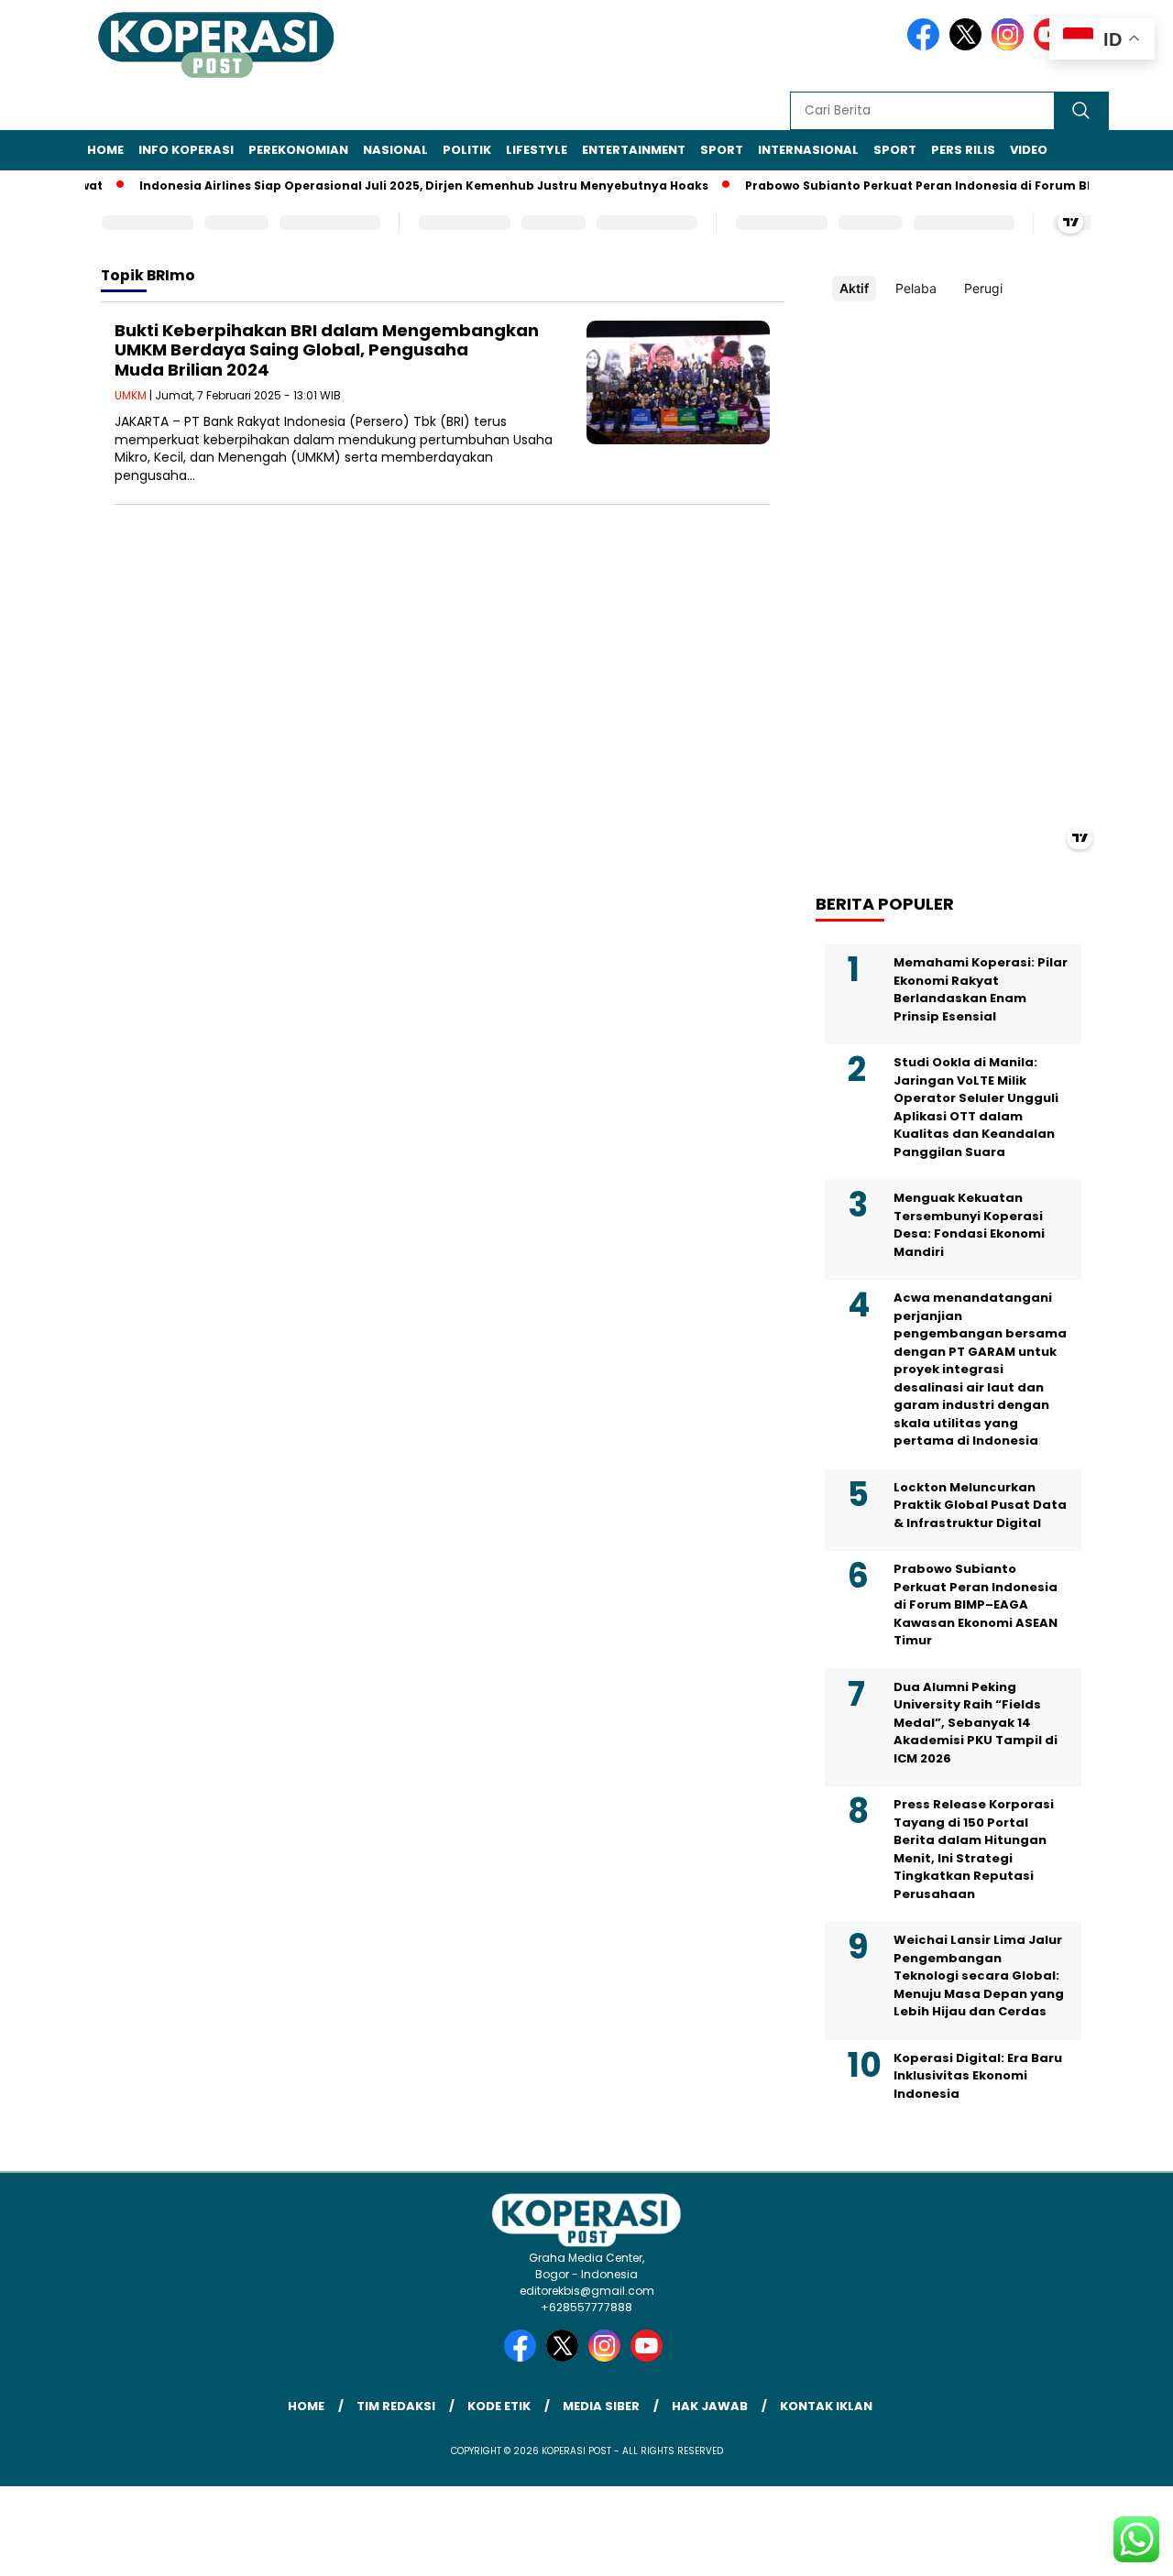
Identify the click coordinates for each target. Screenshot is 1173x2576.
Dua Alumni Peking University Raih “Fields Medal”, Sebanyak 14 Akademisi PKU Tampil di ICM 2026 (976, 1723)
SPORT (722, 150)
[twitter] (969, 46)
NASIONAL (395, 150)
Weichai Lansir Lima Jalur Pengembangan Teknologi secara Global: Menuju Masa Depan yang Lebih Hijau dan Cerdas (979, 1976)
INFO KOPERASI (186, 150)
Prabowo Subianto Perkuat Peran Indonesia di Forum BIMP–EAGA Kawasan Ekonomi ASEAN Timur (976, 1605)
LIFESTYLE (537, 150)
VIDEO (1029, 150)
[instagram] (1011, 46)
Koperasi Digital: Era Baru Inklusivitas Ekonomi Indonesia (978, 2076)
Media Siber (601, 2406)
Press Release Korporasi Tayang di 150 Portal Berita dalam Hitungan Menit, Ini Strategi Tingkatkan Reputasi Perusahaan (974, 1849)
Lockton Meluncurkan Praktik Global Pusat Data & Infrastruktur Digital (980, 1505)
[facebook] (926, 46)
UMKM (131, 395)
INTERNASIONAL (808, 150)
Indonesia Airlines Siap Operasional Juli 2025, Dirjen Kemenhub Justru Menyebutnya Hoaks (397, 186)
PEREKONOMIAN (298, 150)
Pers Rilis (963, 150)
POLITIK (467, 150)
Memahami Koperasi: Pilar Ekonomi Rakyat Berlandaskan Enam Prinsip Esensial (981, 989)
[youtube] (650, 2358)
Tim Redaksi (396, 2406)
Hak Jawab (710, 2406)
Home (105, 150)
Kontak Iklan (826, 2406)
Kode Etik (499, 2406)
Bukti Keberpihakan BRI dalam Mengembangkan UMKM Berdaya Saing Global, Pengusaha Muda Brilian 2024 (327, 350)
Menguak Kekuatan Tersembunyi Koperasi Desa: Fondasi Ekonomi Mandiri (969, 1225)
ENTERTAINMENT (634, 150)
